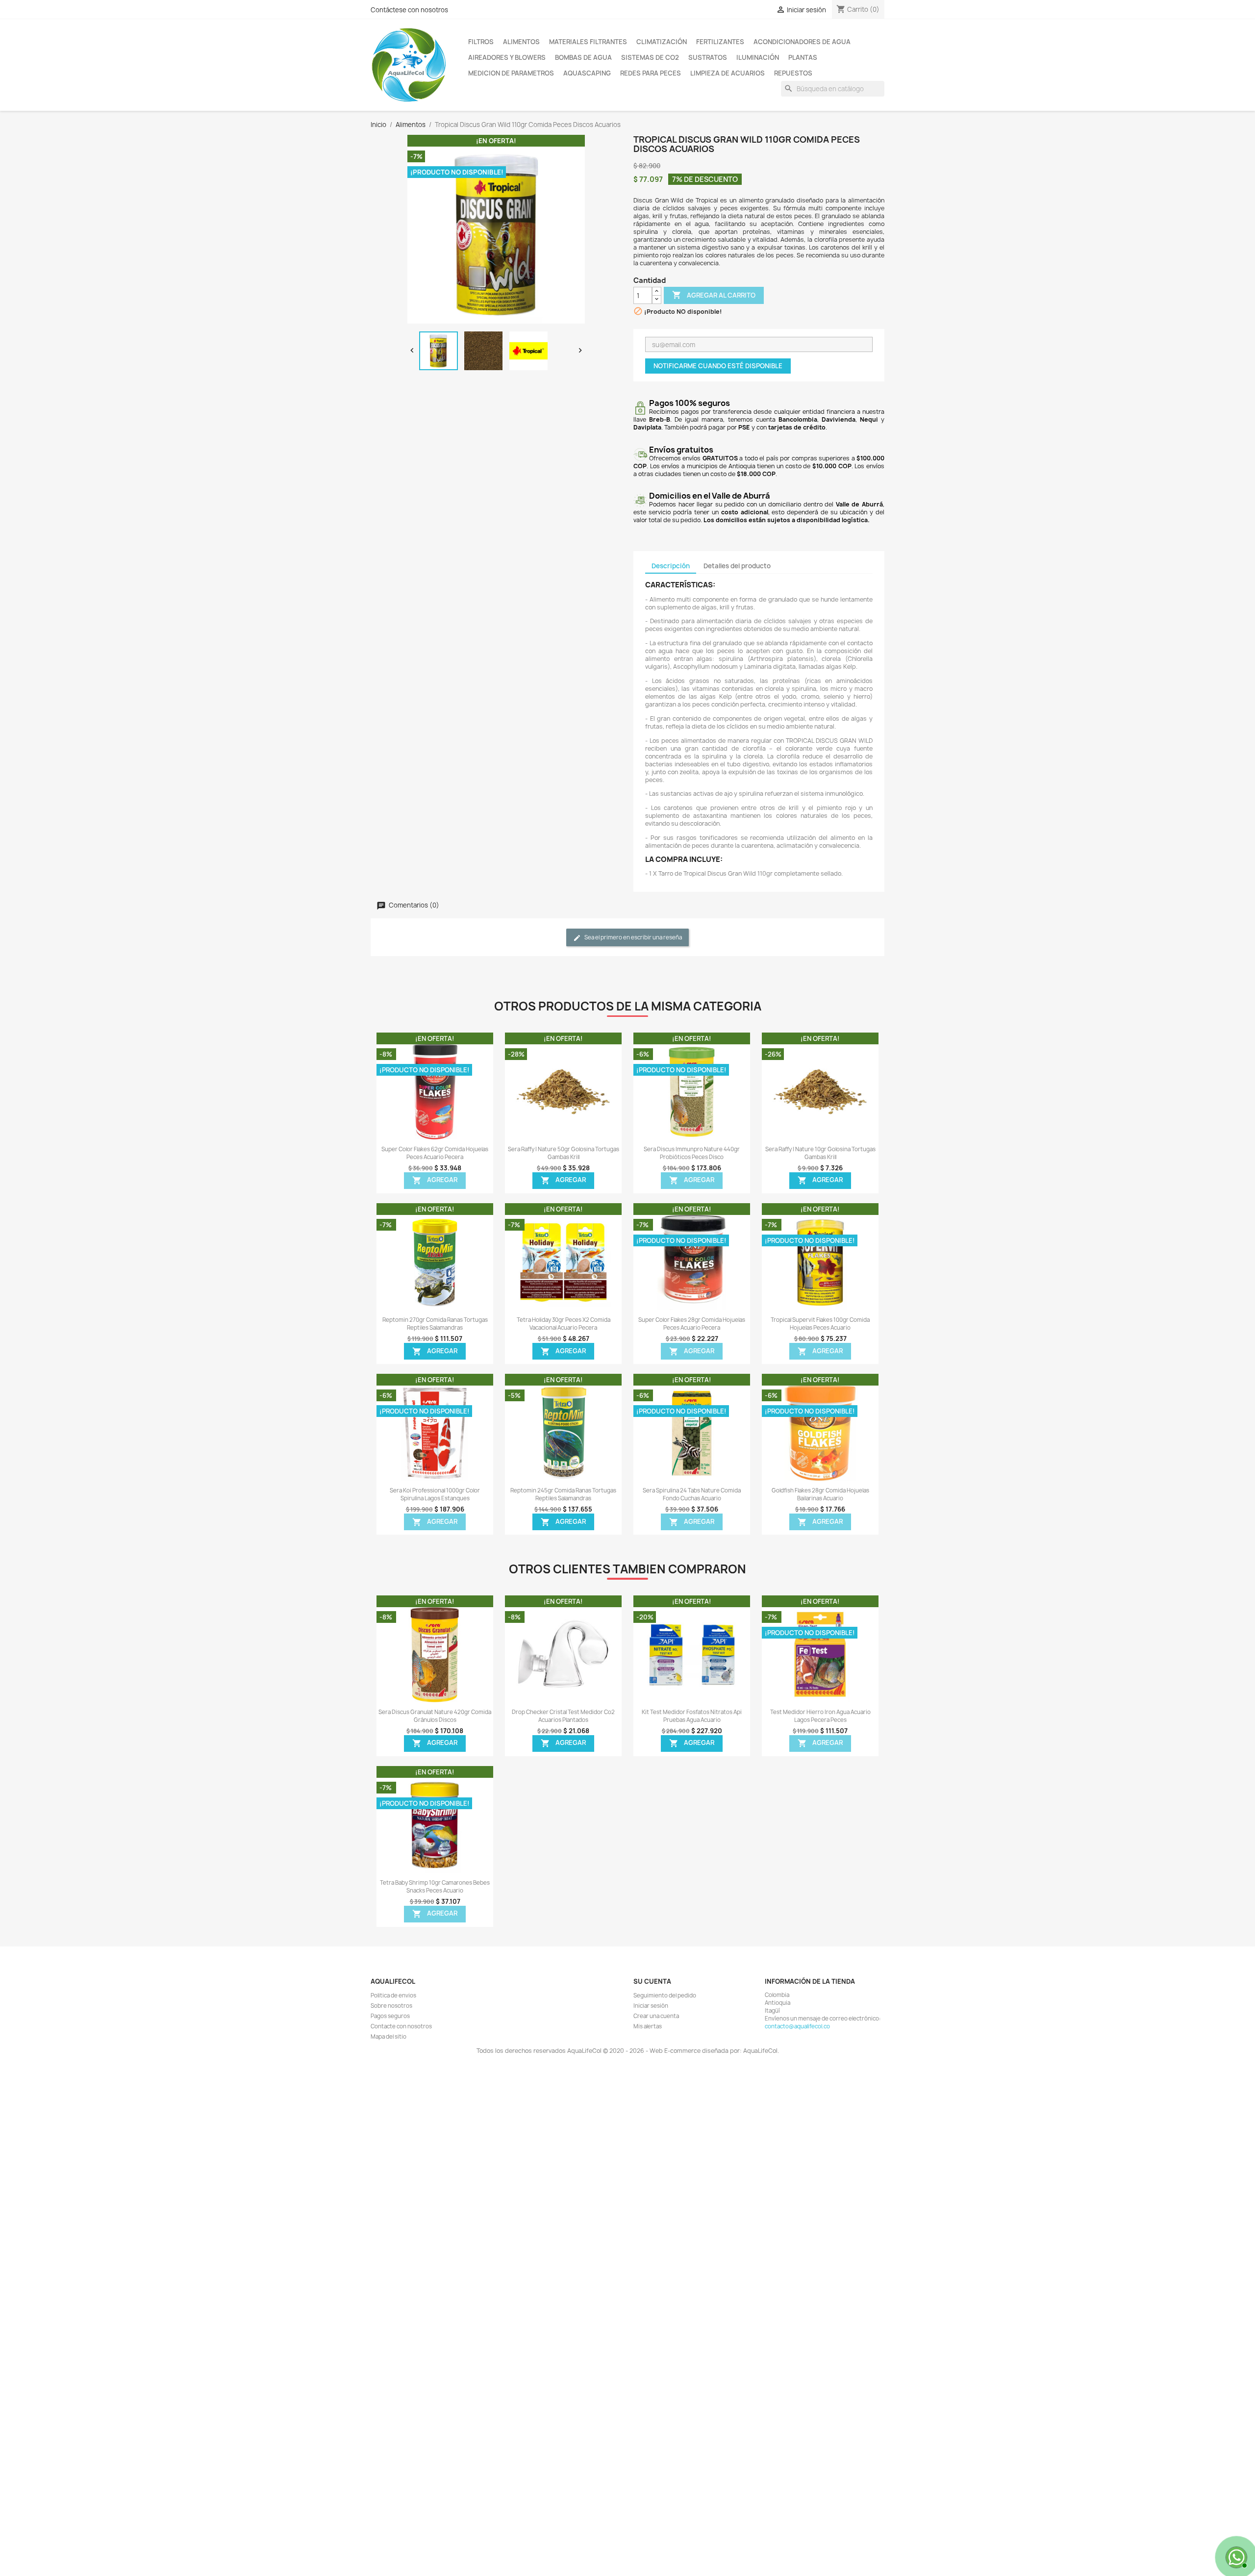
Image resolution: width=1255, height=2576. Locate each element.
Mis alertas (648, 2026)
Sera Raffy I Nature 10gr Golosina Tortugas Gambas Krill (820, 1153)
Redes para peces (651, 73)
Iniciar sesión (651, 2006)
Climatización (662, 42)
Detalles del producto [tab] (737, 566)
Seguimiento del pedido (665, 1995)
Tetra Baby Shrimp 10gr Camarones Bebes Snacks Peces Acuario (435, 1887)
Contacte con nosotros (401, 2026)
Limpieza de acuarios (728, 73)
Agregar (435, 1181)
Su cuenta (652, 1981)
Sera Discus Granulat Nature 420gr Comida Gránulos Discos (435, 1716)
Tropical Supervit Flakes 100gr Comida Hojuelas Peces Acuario (820, 1324)
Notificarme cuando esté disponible (718, 366)
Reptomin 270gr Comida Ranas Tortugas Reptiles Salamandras (435, 1324)
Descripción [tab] (671, 566)
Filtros (481, 42)
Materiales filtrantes (588, 42)
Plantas (803, 57)
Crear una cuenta (656, 2016)
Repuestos (793, 73)
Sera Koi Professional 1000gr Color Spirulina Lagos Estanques (435, 1494)
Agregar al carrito (714, 295)
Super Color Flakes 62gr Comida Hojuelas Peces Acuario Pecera (435, 1153)
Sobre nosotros (391, 2006)
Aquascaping (587, 73)
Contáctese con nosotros (409, 10)
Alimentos (521, 42)
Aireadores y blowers (507, 57)
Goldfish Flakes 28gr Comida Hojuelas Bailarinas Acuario (820, 1494)
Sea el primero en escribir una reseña (633, 937)
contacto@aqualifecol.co (797, 2026)
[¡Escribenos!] (1235, 2556)
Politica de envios (393, 1995)
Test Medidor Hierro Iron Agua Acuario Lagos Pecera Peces (820, 1716)
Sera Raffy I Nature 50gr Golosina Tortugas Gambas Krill (564, 1153)
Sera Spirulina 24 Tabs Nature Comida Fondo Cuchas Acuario (692, 1494)
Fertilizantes (720, 42)
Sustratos (708, 57)
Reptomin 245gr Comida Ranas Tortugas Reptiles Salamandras (563, 1494)
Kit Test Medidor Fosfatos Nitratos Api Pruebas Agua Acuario (692, 1716)
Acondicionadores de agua (802, 42)
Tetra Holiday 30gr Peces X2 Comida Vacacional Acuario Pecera (564, 1324)
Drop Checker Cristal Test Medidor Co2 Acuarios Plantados (563, 1716)
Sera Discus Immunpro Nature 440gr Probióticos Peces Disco (692, 1153)
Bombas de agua (583, 57)
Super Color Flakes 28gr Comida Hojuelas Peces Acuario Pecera (692, 1324)
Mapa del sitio (389, 2037)
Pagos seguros (390, 2016)
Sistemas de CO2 (650, 57)
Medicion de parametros (511, 73)
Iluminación (758, 57)
